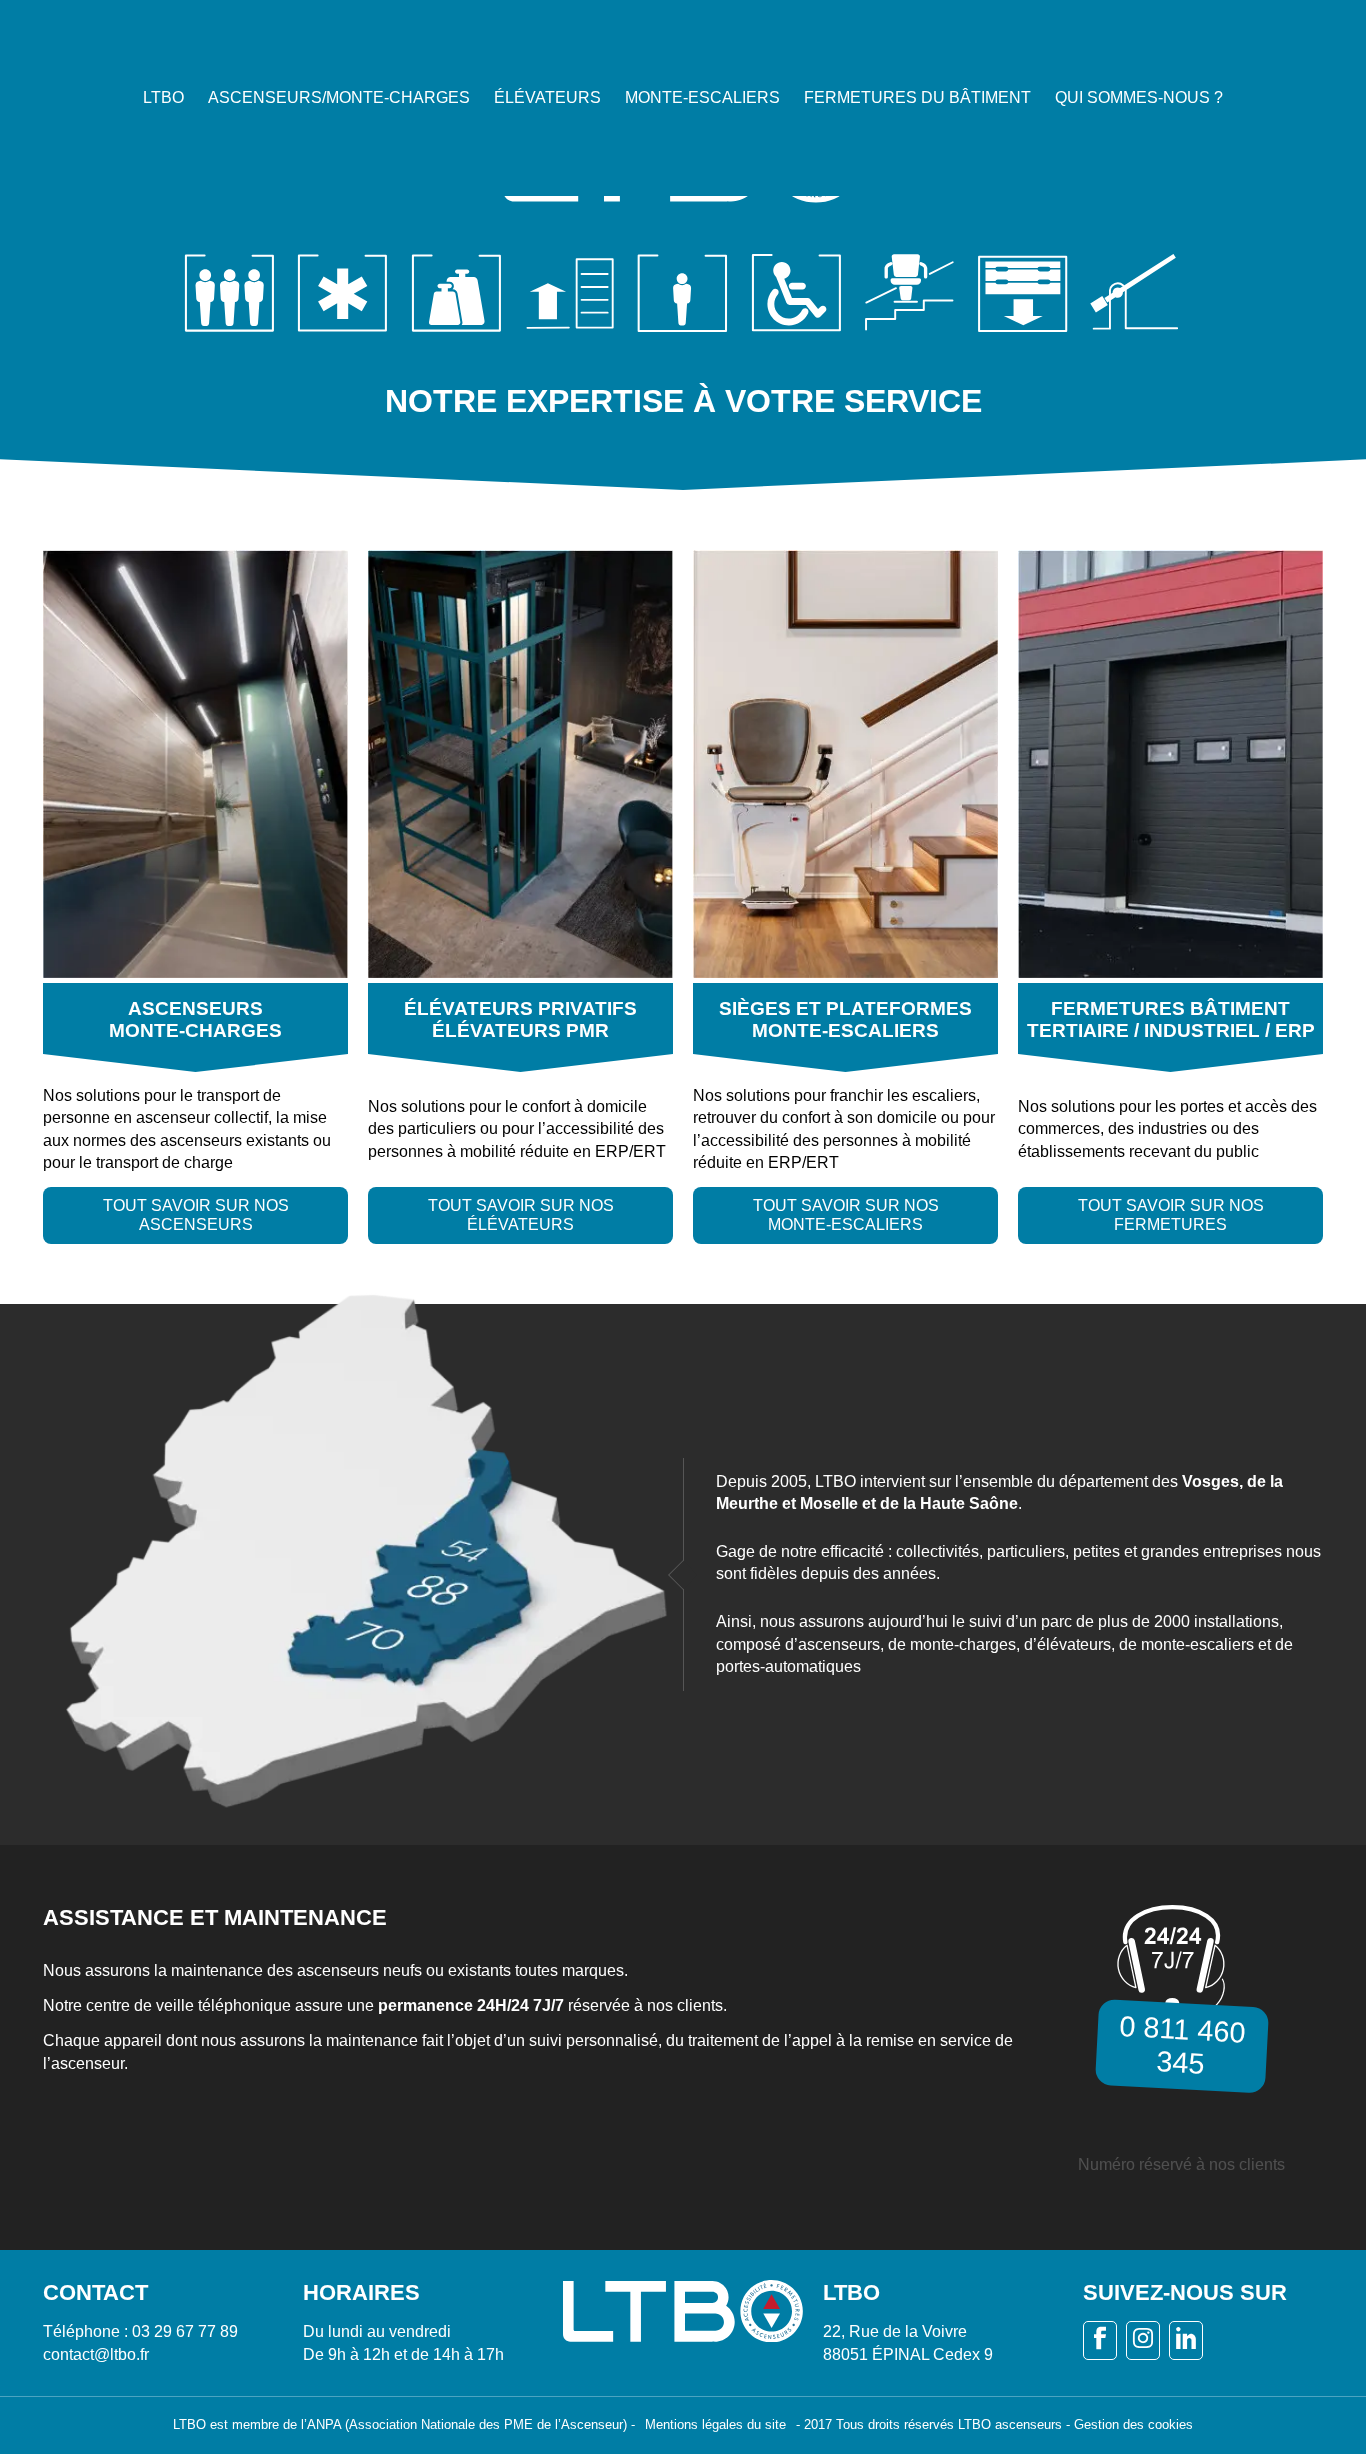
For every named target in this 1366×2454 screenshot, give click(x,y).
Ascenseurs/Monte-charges (339, 97)
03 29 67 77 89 (185, 2331)
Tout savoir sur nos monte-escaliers (846, 1214)
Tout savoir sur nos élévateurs (521, 1214)
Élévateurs (547, 97)
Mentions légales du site (715, 2424)
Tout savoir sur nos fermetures (1171, 1214)
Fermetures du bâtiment (917, 97)
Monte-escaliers (702, 97)
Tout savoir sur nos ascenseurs (196, 1214)
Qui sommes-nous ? (1139, 97)
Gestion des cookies (1133, 2424)
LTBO (163, 97)
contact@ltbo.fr (96, 2354)
